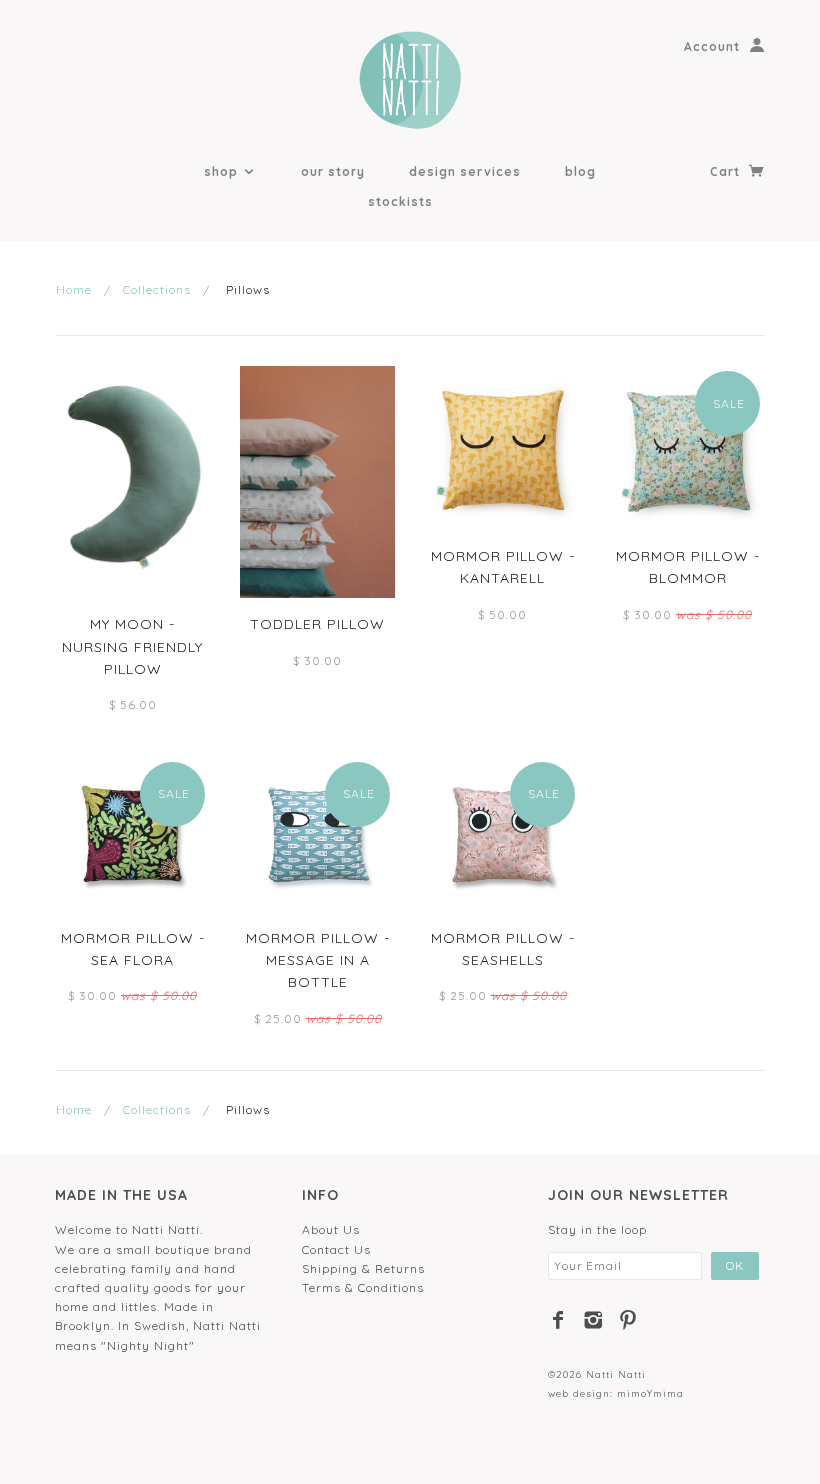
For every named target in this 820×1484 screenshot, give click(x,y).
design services (465, 171)
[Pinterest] (628, 1320)
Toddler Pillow (317, 624)
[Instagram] (593, 1320)
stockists (400, 201)
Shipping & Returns (363, 1268)
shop (223, 171)
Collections (157, 289)
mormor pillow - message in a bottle (318, 960)
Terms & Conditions (363, 1287)
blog (580, 171)
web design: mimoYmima (616, 1393)
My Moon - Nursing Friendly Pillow (132, 646)
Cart (727, 171)
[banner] (410, 80)
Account (712, 46)
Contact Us (336, 1249)
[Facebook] (558, 1320)
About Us (331, 1229)
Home (74, 289)
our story (333, 171)
